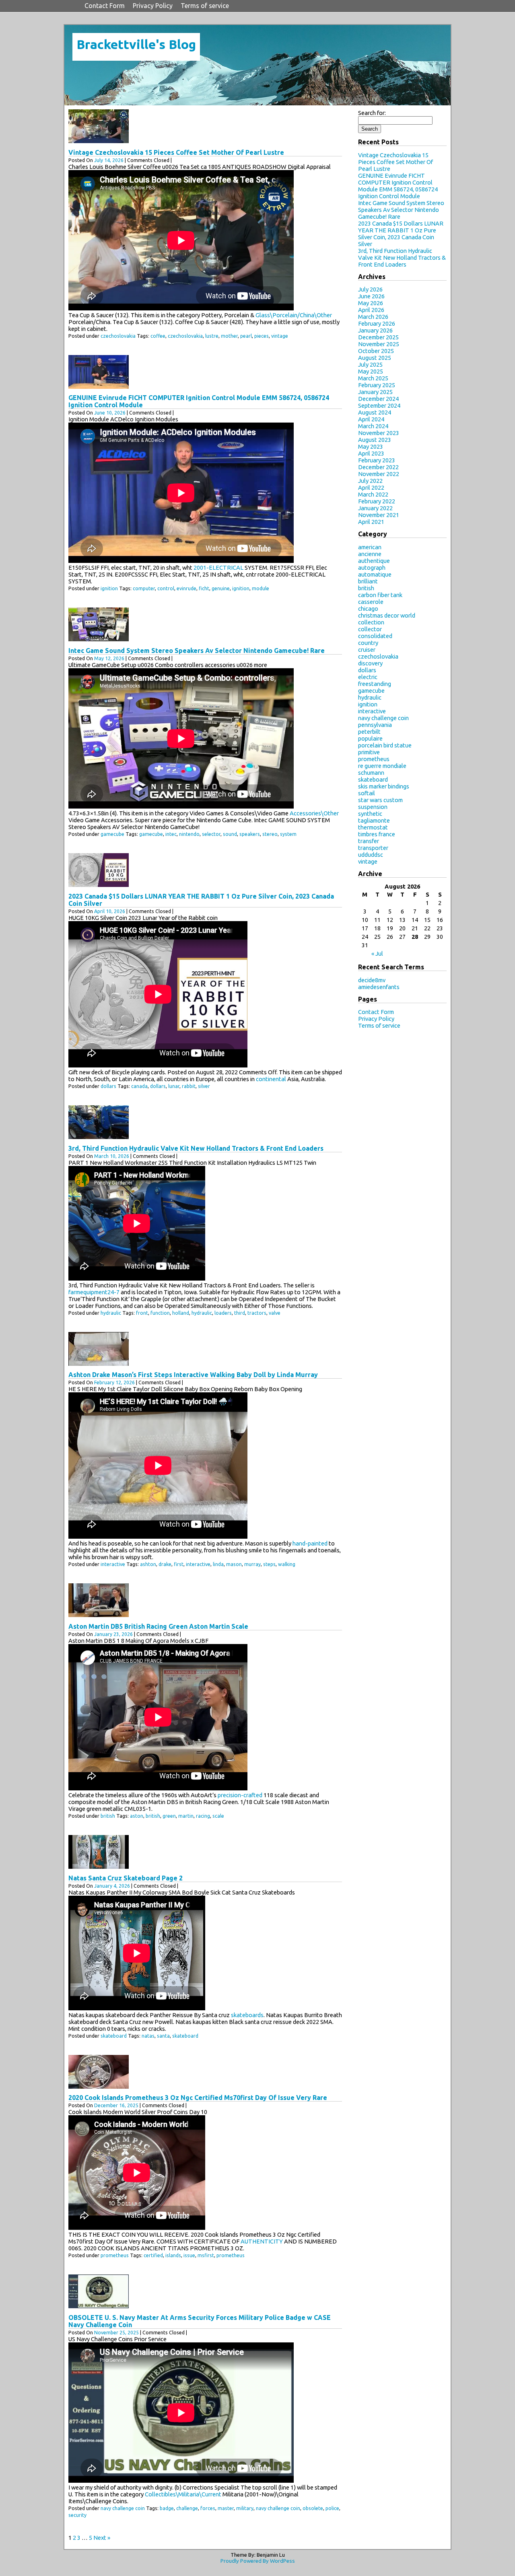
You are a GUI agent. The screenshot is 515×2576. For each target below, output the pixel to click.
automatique (375, 574)
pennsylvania (375, 725)
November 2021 (379, 515)
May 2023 (371, 446)
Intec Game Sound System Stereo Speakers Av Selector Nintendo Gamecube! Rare (197, 651)
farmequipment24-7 (94, 1292)
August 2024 (375, 412)
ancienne (370, 554)
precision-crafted (240, 1795)
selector (211, 834)
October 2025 (376, 351)
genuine (221, 588)
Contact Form (105, 6)
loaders (223, 1313)
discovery (370, 663)
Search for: (372, 113)
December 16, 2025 (116, 2105)
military (245, 2508)
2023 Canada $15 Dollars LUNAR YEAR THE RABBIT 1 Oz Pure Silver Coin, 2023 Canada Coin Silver (401, 234)
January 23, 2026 (113, 1634)
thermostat (373, 827)
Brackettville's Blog (136, 44)
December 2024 (378, 399)
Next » (102, 2538)
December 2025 (378, 337)
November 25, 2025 (116, 2333)
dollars (108, 1086)
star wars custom (380, 800)
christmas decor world (387, 615)
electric (368, 677)
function (160, 1313)
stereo (270, 834)
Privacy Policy (153, 6)
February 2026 (377, 323)
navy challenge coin (123, 2508)
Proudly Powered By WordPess (258, 2561)
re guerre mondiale (382, 766)
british (108, 1816)
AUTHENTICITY (262, 2241)
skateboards (247, 2015)
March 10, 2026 (112, 1156)
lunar (174, 1086)
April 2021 (371, 522)
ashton (148, 1564)
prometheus (115, 2255)
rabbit (189, 1086)
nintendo (189, 834)
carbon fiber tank (380, 595)
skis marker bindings (384, 786)
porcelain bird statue (385, 745)
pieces (262, 336)
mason (234, 1564)
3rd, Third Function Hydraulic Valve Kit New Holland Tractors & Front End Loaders (196, 1148)
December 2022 (378, 467)
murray (252, 1564)
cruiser (367, 650)
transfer (369, 841)
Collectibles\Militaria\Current (183, 2494)
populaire (370, 738)
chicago (368, 609)
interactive (113, 1564)
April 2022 (371, 487)
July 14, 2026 (109, 160)
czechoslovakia (118, 336)
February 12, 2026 (114, 1382)
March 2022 (373, 494)
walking (287, 1564)
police (332, 2508)
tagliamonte (374, 820)
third (240, 1313)
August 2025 (375, 358)
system (288, 834)
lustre (212, 336)
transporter (373, 848)
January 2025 (375, 392)
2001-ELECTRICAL (218, 568)
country (368, 643)
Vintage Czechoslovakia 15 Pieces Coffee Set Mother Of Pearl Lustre (176, 152)
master (226, 2508)
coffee (158, 336)
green (169, 1816)
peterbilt (369, 732)
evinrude (186, 588)
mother (229, 336)
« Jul (377, 953)
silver (204, 1086)
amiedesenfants (379, 987)
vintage (280, 336)
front (142, 1313)
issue (189, 2255)
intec (171, 834)
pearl (246, 336)
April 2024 (371, 419)
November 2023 (379, 433)
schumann (371, 773)
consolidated (375, 636)
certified (153, 2255)
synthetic (370, 814)
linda (218, 1564)
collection (371, 622)
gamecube (112, 834)
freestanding (375, 684)
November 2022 (379, 474)
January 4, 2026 (112, 1886)
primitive (369, 752)
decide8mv (372, 980)
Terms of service (205, 6)
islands (173, 2255)
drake (165, 1564)
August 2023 (375, 440)
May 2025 (371, 371)
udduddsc (371, 855)
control (166, 588)
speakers (250, 834)
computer (144, 588)
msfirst (206, 2255)
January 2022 (375, 508)
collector (370, 629)
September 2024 (379, 405)
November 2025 (379, 344)
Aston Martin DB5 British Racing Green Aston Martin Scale (158, 1626)
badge (167, 2508)
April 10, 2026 (110, 911)
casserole (371, 602)
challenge (187, 2508)
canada (139, 1086)
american (370, 547)
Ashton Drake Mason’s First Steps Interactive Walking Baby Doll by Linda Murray (193, 1375)
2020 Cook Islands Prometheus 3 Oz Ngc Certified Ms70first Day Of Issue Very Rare (198, 2098)
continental (271, 1079)
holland (181, 1313)
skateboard (114, 2036)
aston (137, 1816)
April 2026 (371, 310)
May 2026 (371, 303)
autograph (372, 568)
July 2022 (370, 481)
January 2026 (375, 330)
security (77, 2515)
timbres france (377, 834)
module (261, 588)
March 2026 (373, 317)
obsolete (313, 2508)
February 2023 (377, 460)
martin (186, 1816)
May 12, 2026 (109, 658)
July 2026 (370, 289)
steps (269, 1564)
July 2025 (370, 364)
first (179, 1564)
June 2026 (371, 296)
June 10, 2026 (110, 413)
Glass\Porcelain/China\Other (294, 315)
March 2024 (373, 426)
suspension (373, 807)
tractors (257, 1313)
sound (230, 834)
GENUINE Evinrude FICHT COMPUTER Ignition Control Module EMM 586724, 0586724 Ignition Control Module (398, 186)
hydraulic (111, 1313)
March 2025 (373, 378)
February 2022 (377, 501)
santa (163, 2036)
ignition (109, 588)
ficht (204, 588)
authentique (374, 561)
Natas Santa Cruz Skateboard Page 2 (126, 1878)
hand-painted (310, 1543)
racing (203, 1816)
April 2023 (371, 453)
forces (208, 2508)
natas (148, 2036)
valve (275, 1313)
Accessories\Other (314, 813)
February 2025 (377, 385)
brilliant (368, 581)
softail (367, 793)
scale (218, 1816)
